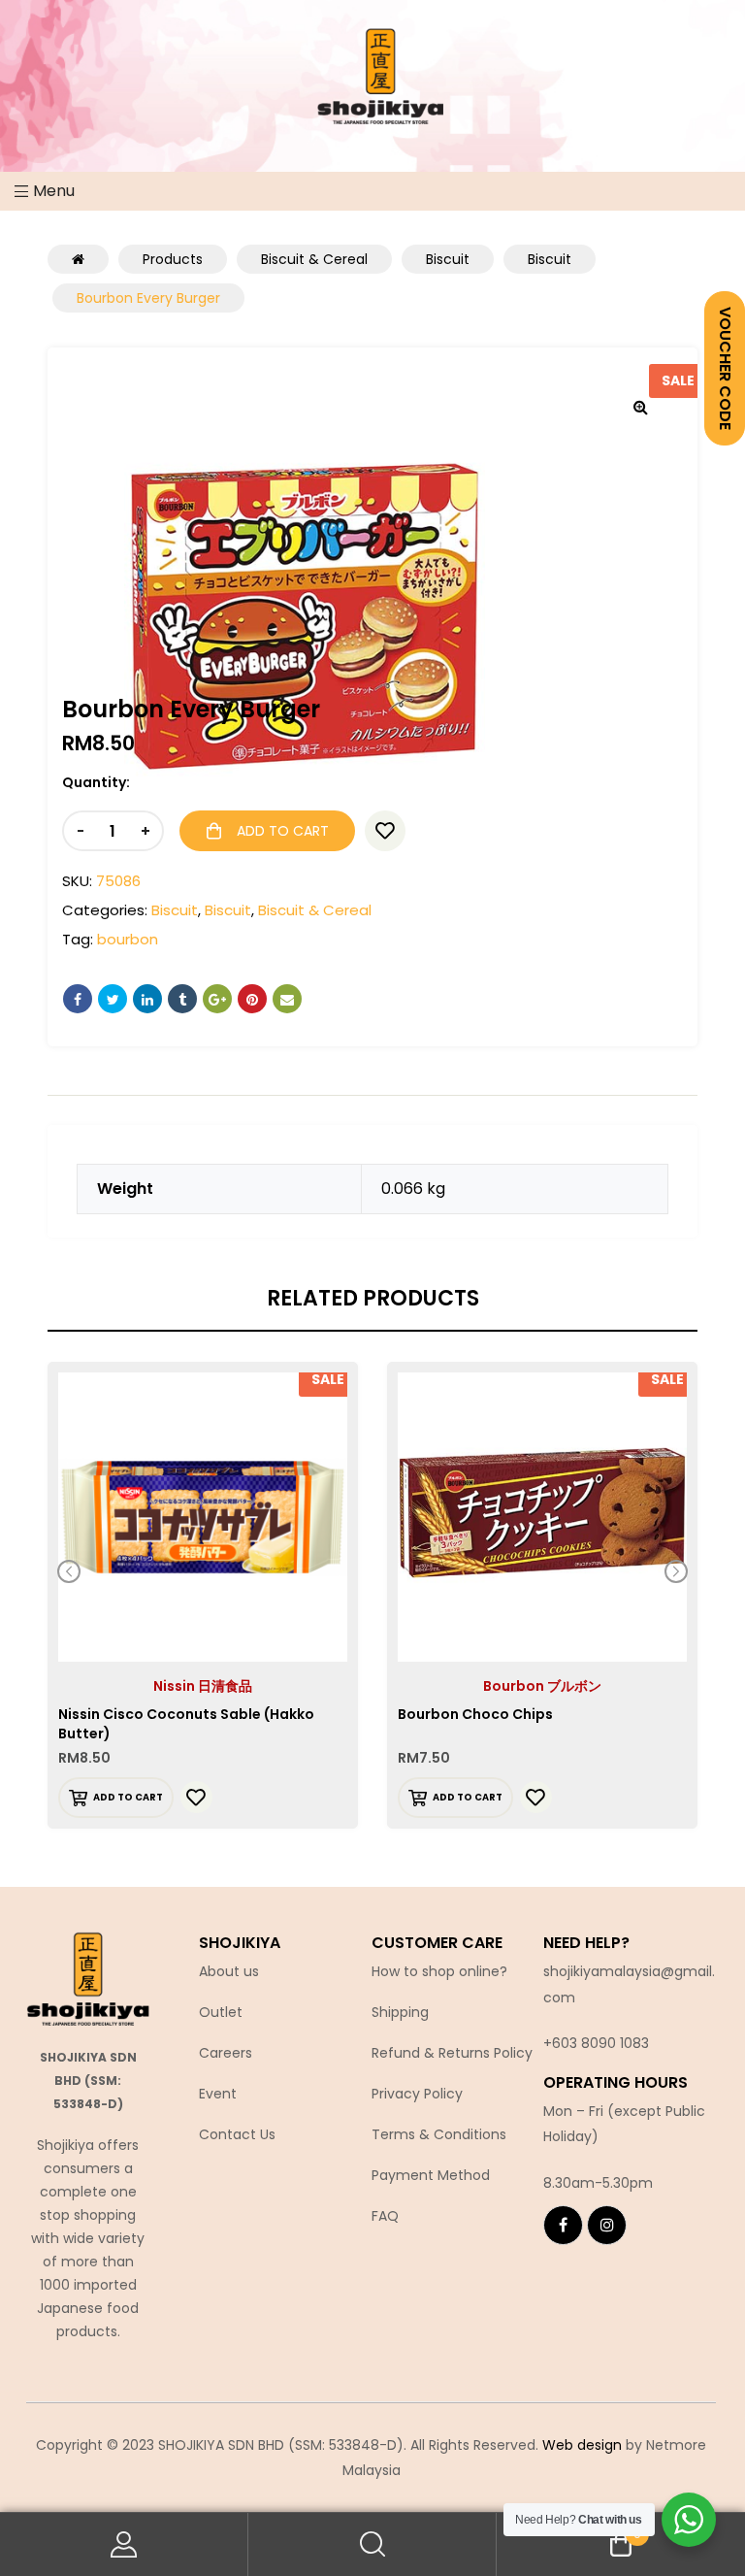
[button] (640, 407)
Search (372, 2544)
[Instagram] (607, 2225)
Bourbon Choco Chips (475, 1714)
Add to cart (283, 831)
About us (229, 1971)
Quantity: (96, 782)
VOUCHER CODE (725, 368)
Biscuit (175, 910)
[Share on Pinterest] (252, 999)
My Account (124, 2544)
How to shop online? (439, 1971)
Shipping (400, 2012)
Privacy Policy (417, 2094)
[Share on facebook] (78, 999)
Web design (582, 2445)
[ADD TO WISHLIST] (385, 831)
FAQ (385, 2216)
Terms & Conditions (439, 2134)
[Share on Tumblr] (182, 999)
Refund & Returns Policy (452, 2053)
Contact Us (237, 2134)
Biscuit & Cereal (315, 910)
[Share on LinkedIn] (147, 999)
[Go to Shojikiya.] (78, 259)
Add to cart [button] (128, 1797)
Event (218, 2094)
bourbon (128, 939)
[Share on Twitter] (113, 999)
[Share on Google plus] (217, 999)
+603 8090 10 (588, 2043)
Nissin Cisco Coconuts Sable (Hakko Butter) (186, 1724)
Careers (226, 2053)
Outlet (221, 2012)
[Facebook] (563, 2225)
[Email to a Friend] (287, 999)
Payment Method (431, 2175)
